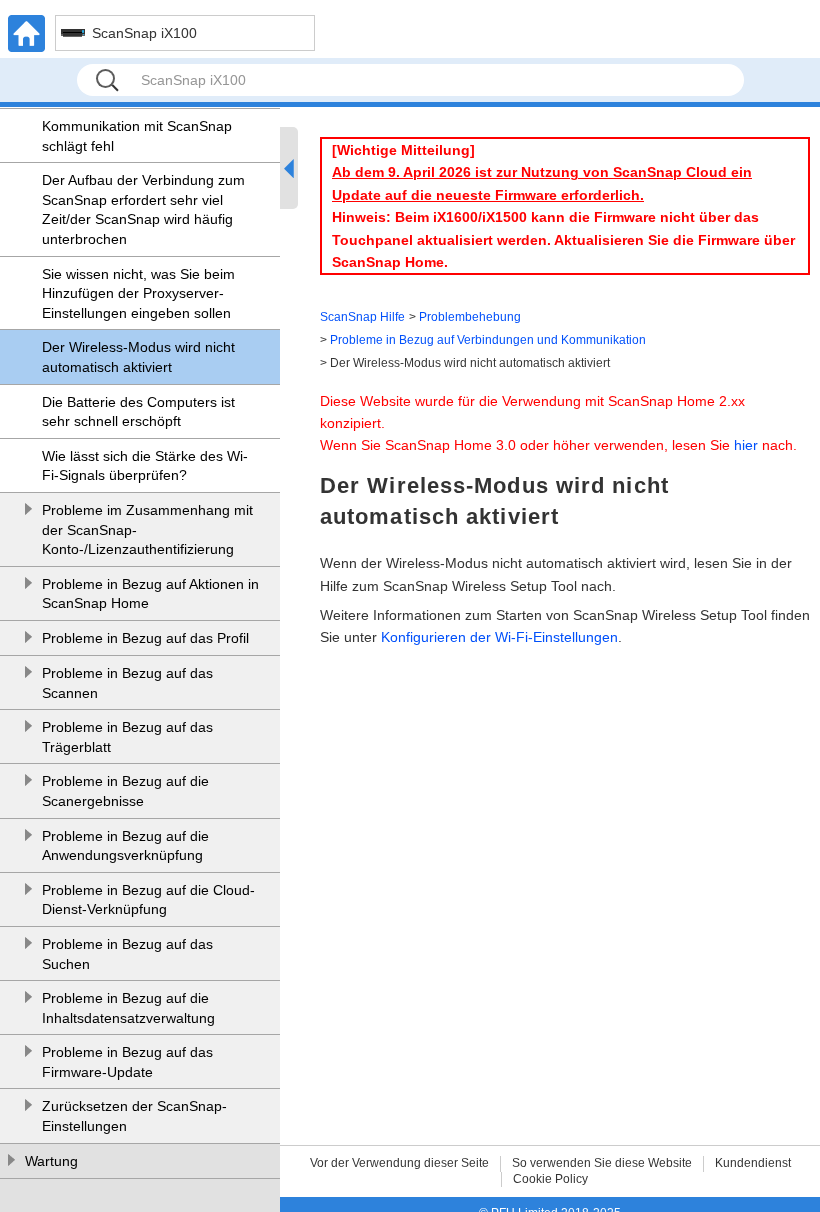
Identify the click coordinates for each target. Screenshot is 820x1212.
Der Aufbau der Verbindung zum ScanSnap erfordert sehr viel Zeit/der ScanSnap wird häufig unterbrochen (143, 209)
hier (746, 445)
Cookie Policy (550, 1179)
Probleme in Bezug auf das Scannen (127, 683)
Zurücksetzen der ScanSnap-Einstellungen (134, 1116)
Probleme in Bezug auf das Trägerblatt (127, 737)
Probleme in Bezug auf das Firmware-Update (127, 1062)
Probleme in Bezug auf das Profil (145, 638)
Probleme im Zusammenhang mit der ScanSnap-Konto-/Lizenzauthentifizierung (147, 529)
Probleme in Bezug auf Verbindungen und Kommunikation (488, 340)
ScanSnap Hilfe (362, 317)
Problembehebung (470, 317)
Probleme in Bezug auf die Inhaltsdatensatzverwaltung (128, 1008)
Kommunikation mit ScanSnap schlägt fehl (137, 136)
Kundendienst (753, 1163)
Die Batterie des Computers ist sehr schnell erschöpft (138, 412)
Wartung (51, 1161)
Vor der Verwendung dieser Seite (399, 1163)
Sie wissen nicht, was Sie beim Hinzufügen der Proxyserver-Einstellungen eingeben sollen (138, 293)
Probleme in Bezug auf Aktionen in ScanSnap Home (150, 594)
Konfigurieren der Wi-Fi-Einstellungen (499, 637)
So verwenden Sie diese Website (602, 1163)
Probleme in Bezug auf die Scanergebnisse (125, 791)
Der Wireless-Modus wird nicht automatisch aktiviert (138, 357)
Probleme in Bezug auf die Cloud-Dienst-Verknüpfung (148, 900)
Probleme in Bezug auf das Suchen (127, 954)
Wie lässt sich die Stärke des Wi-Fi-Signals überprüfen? (145, 466)
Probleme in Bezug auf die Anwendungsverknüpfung (125, 846)
